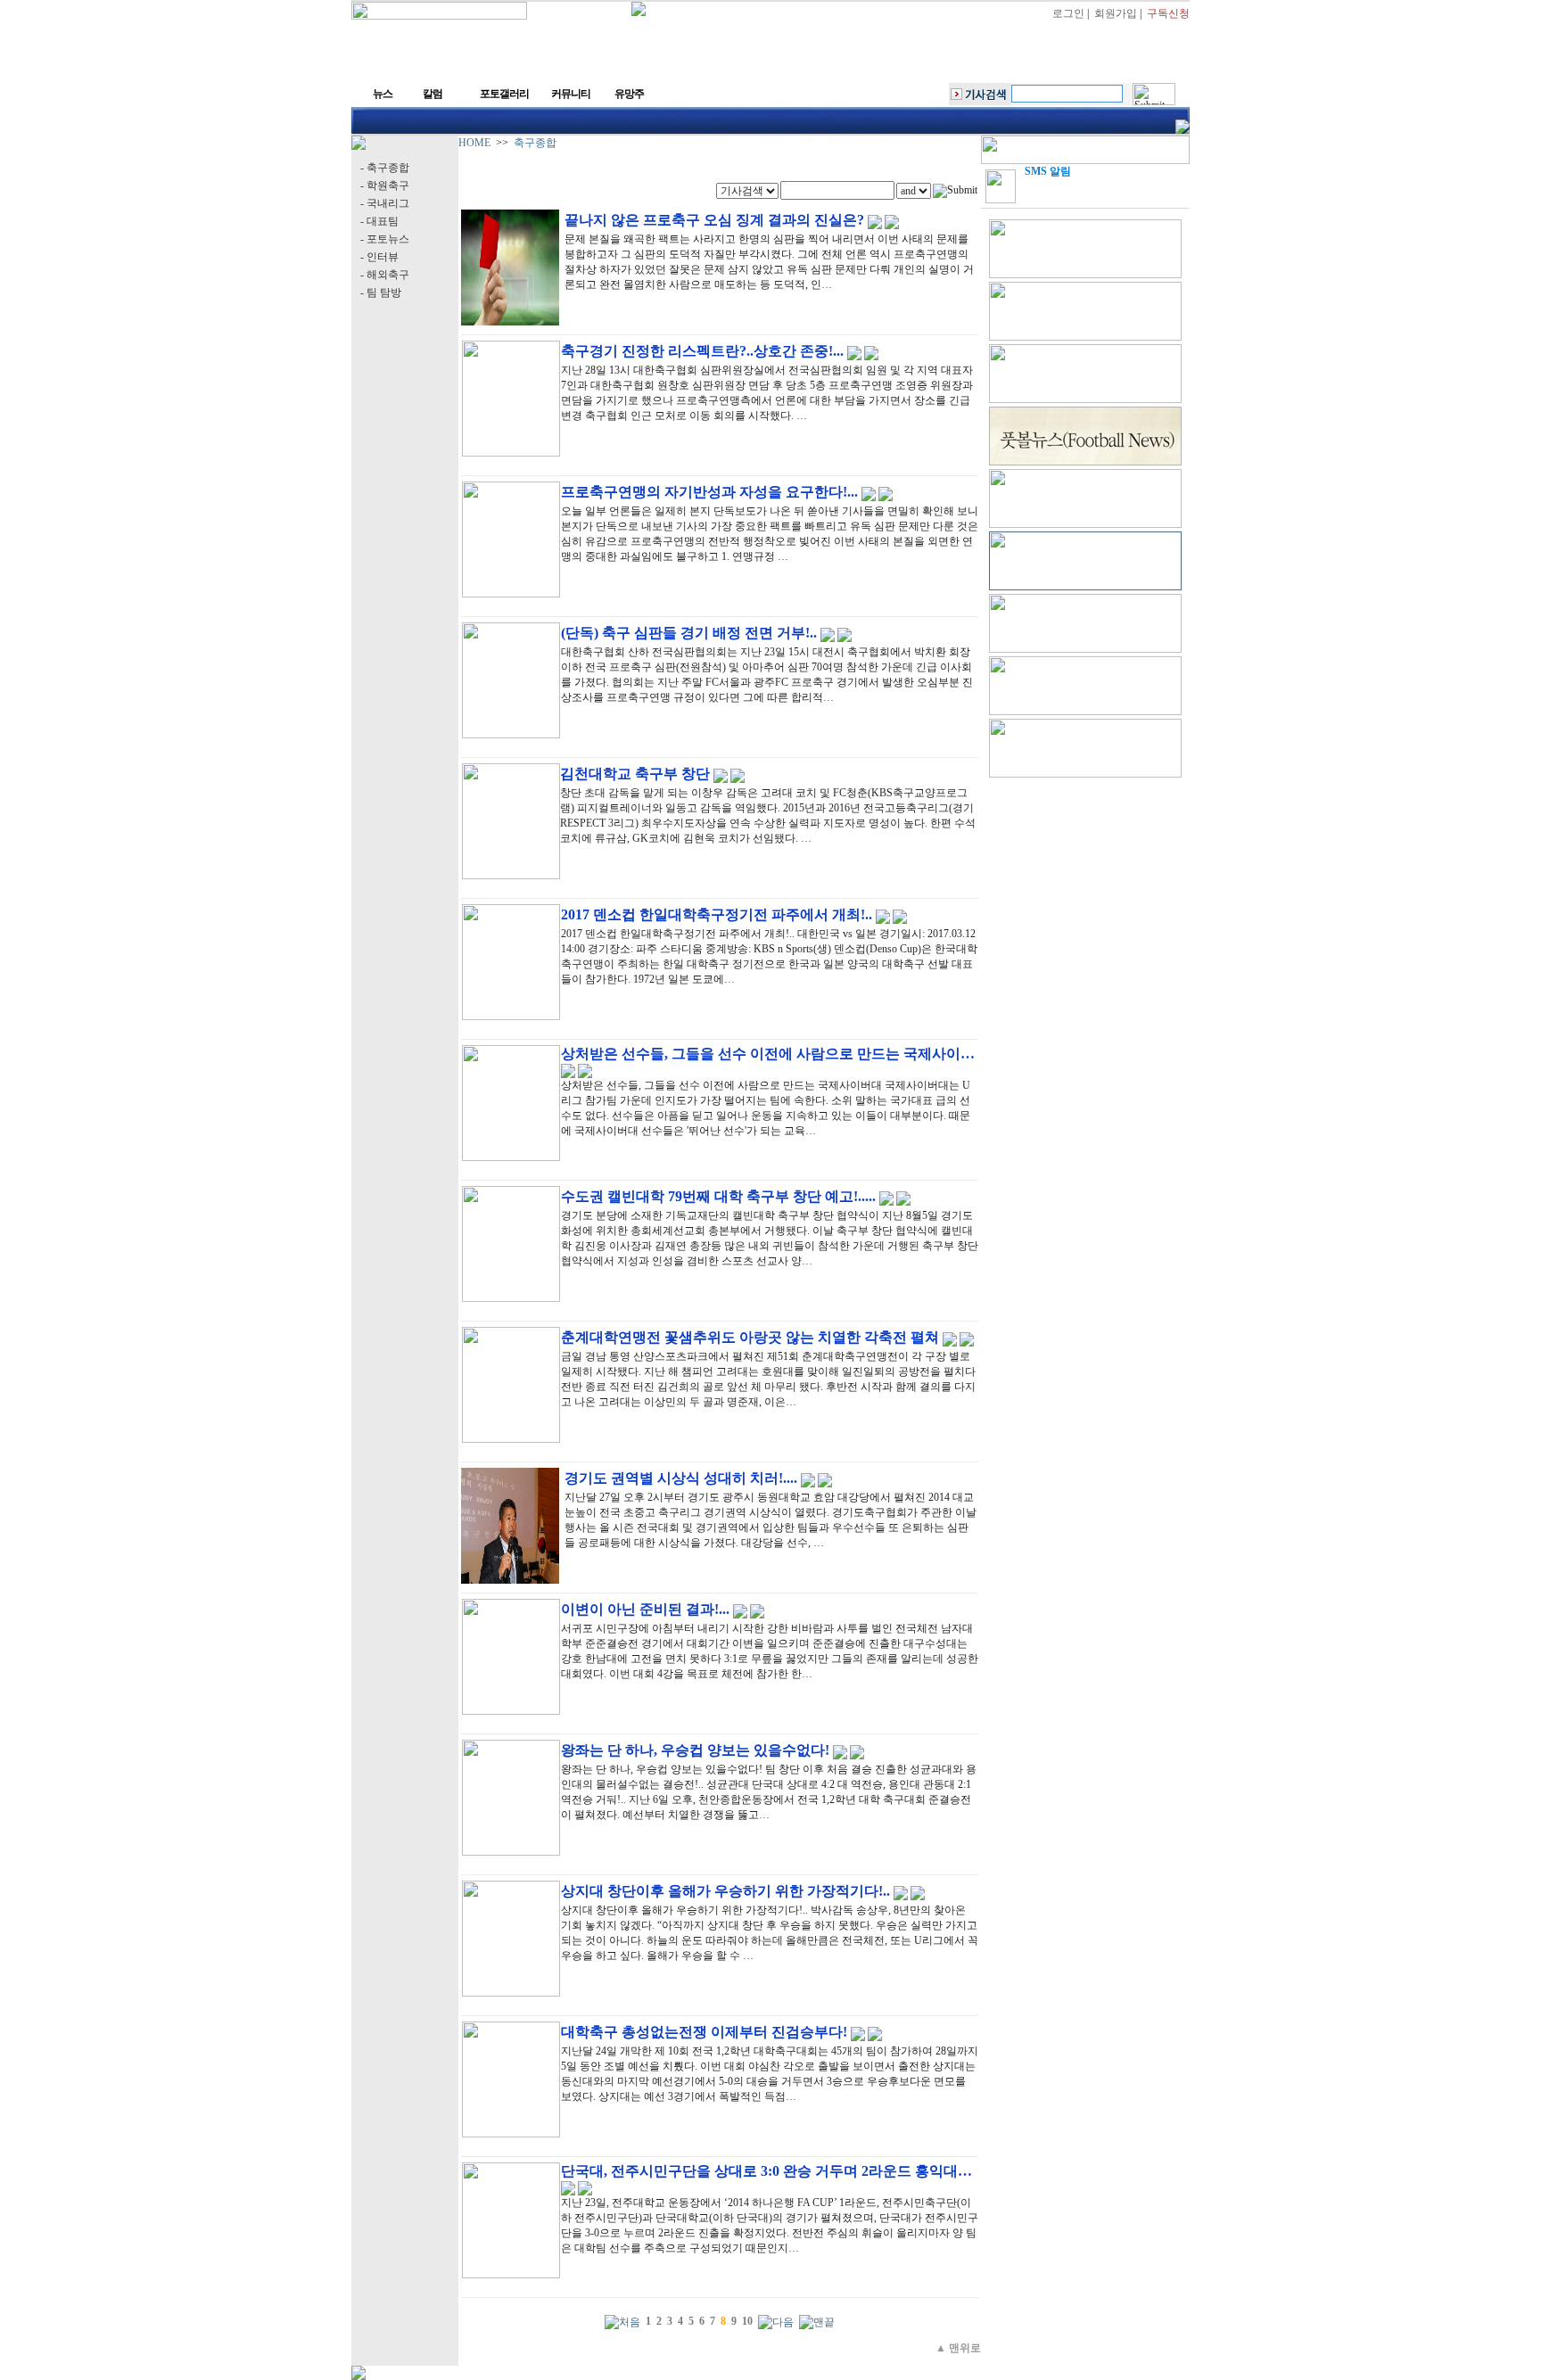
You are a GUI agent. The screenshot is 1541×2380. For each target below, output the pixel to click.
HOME (474, 143)
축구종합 (535, 143)
